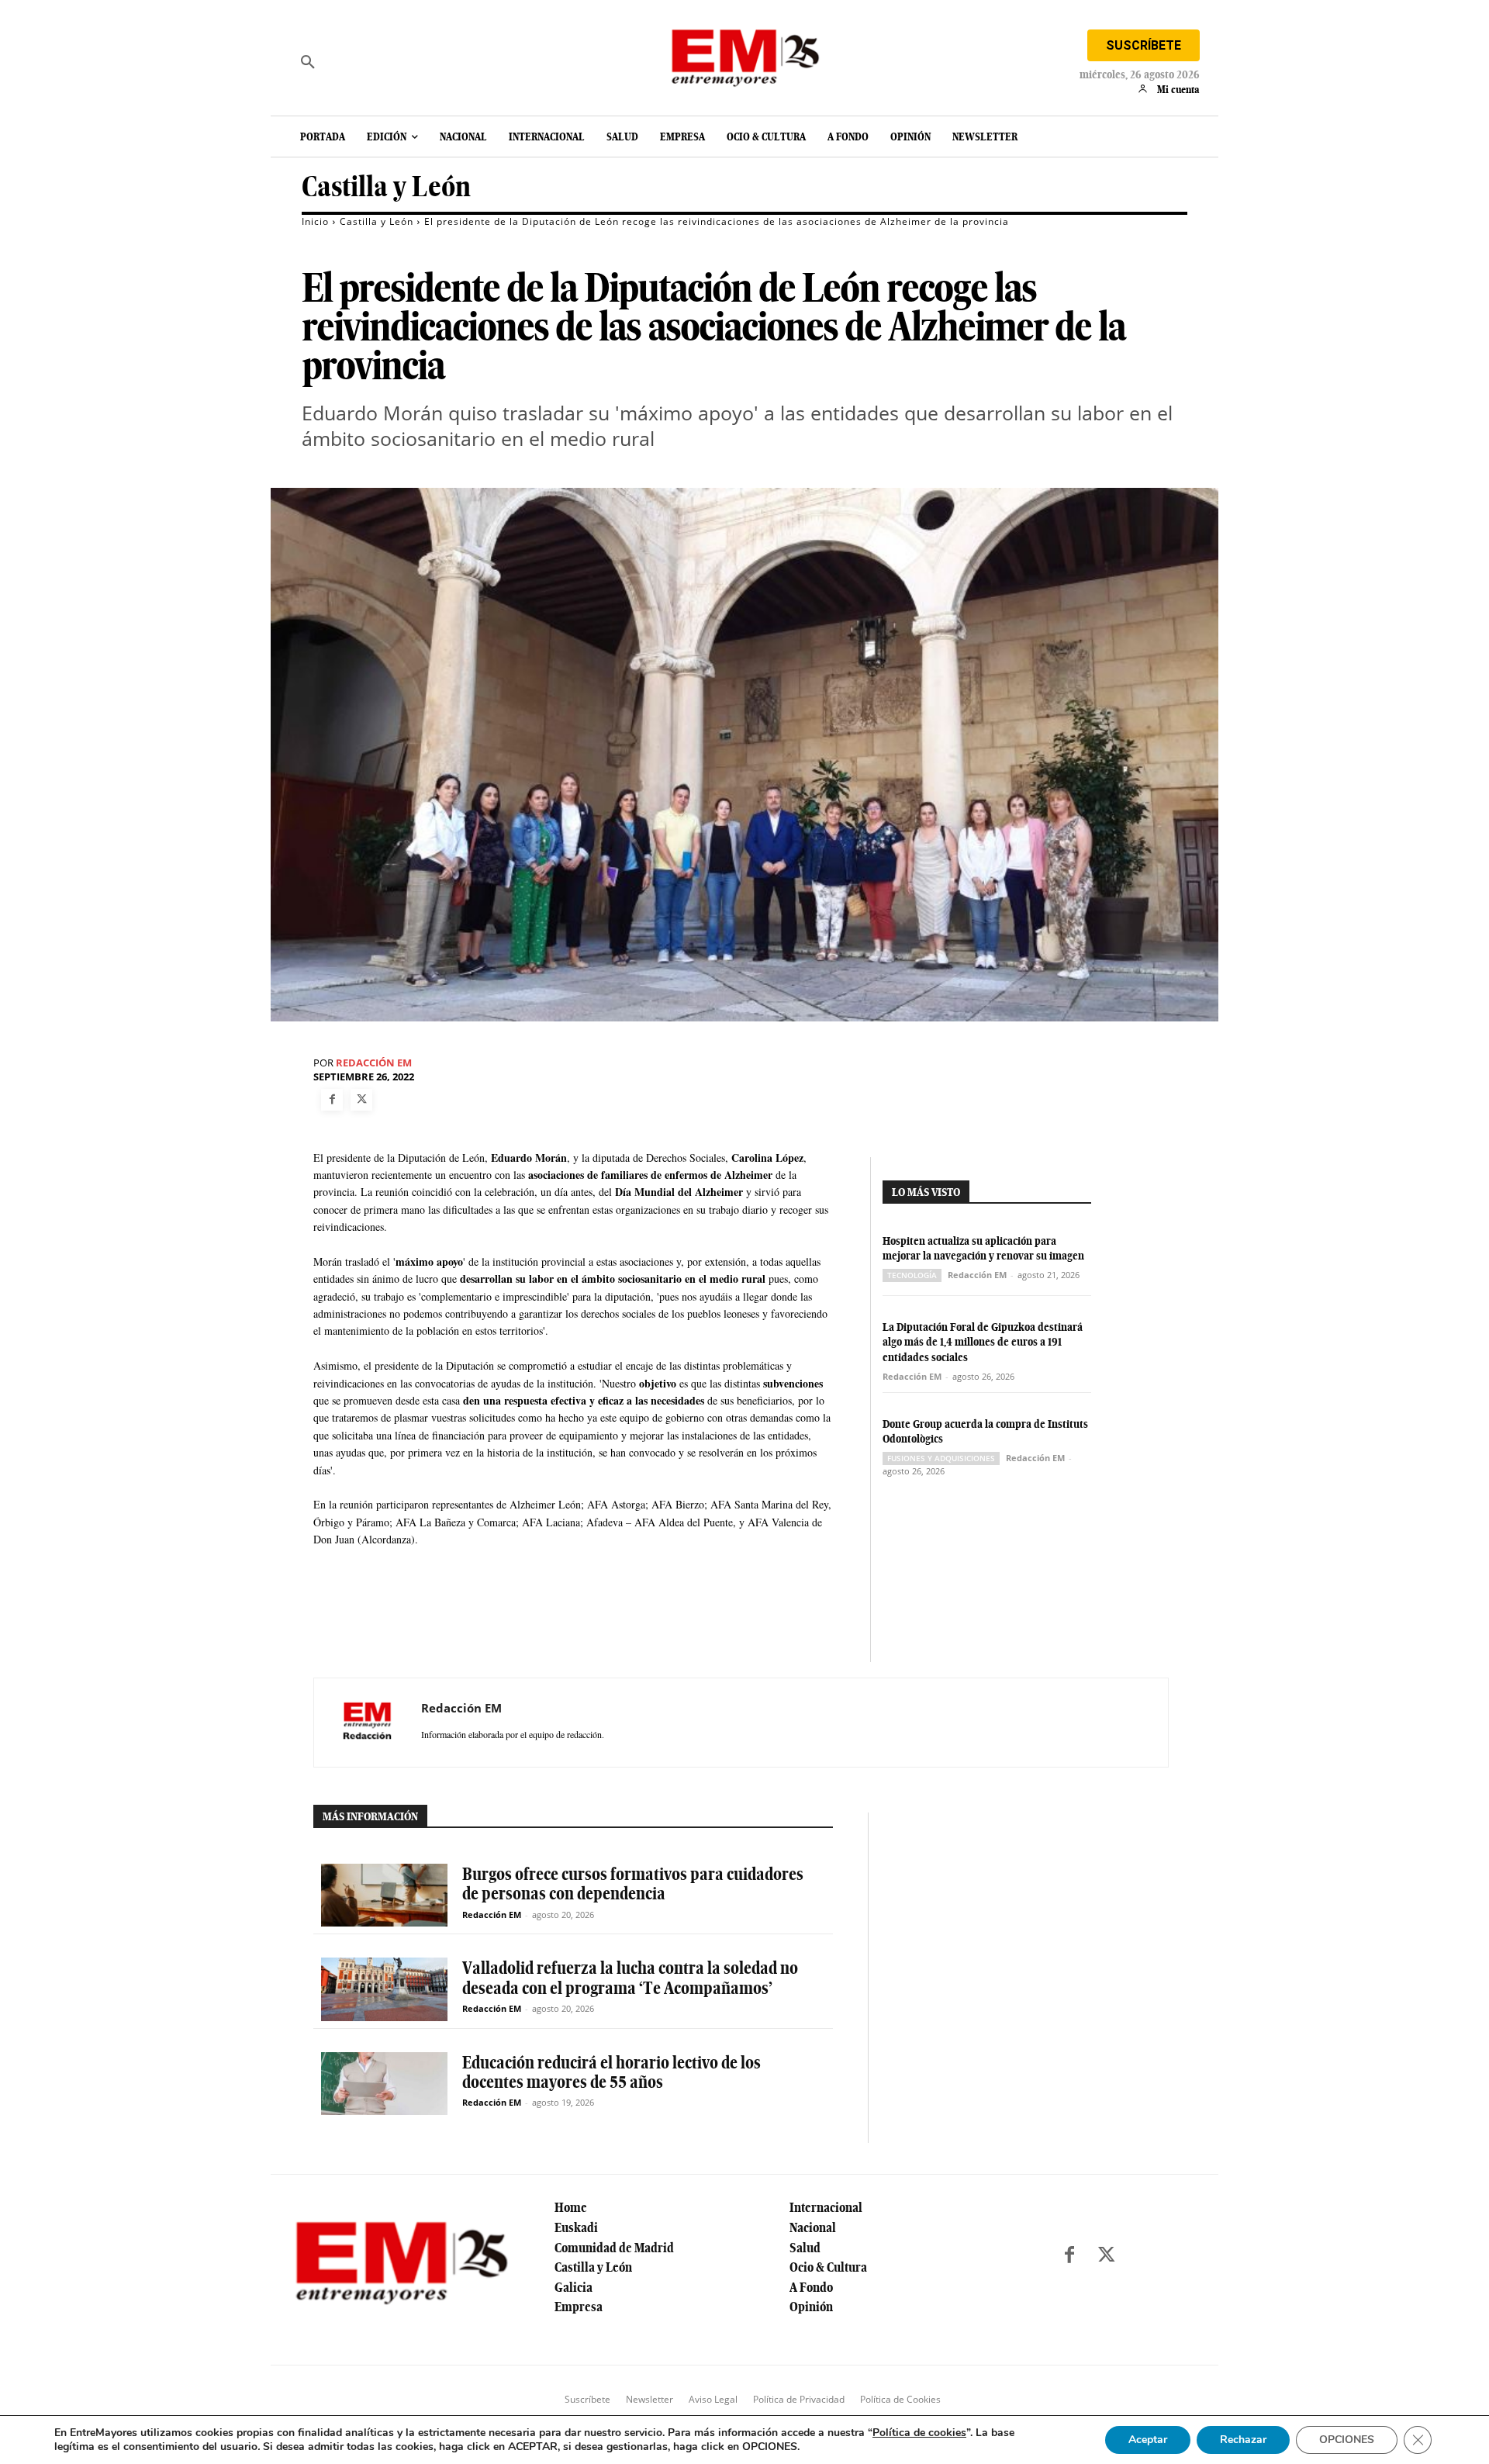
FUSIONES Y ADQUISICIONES (941, 1458)
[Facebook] (332, 1100)
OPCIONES (1347, 2440)
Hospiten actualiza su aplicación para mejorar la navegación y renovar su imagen (983, 1249)
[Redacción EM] (368, 1723)
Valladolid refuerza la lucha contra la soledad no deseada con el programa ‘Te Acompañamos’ (630, 1977)
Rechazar (1243, 2440)
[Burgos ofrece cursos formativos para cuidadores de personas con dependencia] (384, 1895)
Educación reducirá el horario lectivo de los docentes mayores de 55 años (611, 2072)
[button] (308, 62)
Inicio (315, 221)
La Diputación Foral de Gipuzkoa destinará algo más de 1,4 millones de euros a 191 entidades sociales (983, 1342)
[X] (361, 1100)
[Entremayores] (744, 54)
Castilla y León (386, 187)
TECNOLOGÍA (912, 1275)
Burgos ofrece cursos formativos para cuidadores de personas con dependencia (633, 1883)
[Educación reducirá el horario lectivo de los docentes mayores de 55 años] (384, 2084)
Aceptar (1148, 2440)
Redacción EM (374, 1063)
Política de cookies (919, 2433)
